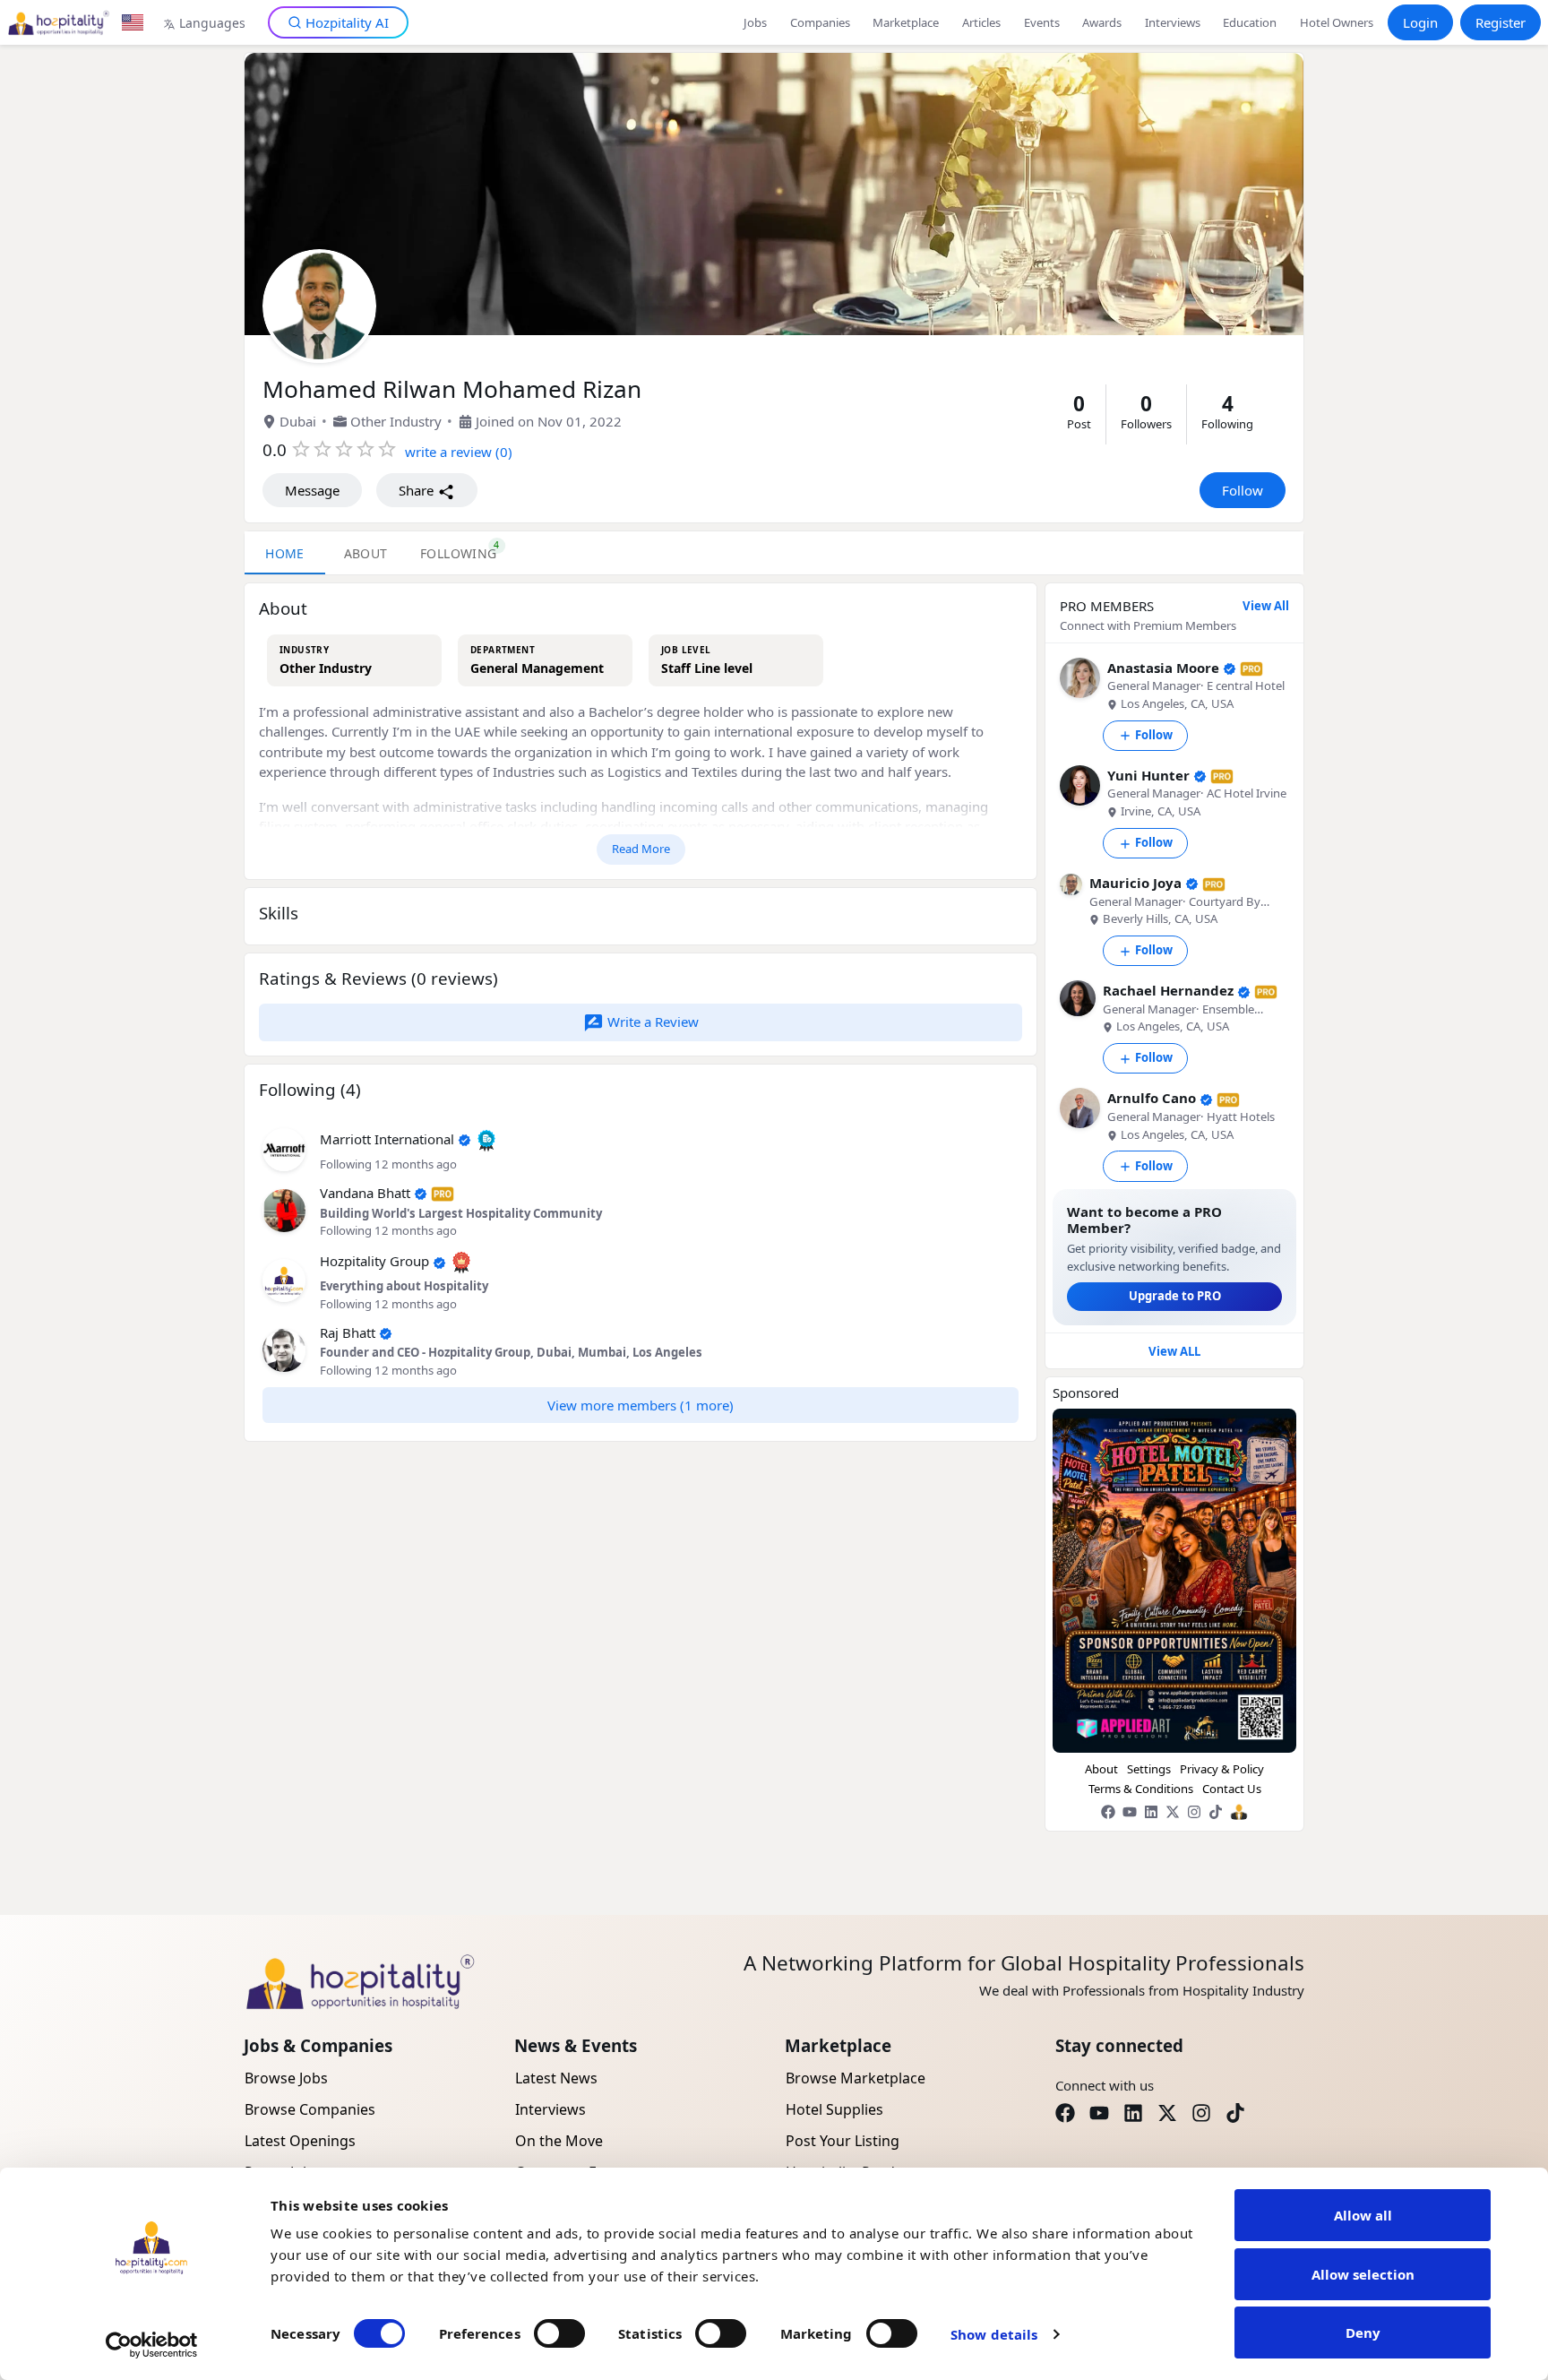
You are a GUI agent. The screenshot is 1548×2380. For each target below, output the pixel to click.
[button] (284, 1148)
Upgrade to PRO (1175, 1296)
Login (1420, 22)
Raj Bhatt (348, 1332)
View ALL (1174, 1351)
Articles (981, 22)
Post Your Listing (843, 2141)
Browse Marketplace (856, 2078)
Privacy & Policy (1222, 1769)
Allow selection (1363, 2274)
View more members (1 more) (641, 1405)
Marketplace (906, 22)
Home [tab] (285, 553)
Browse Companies (310, 2109)
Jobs (755, 22)
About (1101, 1769)
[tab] (459, 553)
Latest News (556, 2078)
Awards (1102, 22)
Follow (1243, 490)
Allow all (1363, 2215)
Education (1250, 22)
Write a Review (651, 1022)
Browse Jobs (286, 2078)
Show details (994, 2334)
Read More (641, 849)
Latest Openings (300, 2141)
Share (418, 490)
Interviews (1173, 22)
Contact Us (1232, 1789)
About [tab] (366, 553)
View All (1266, 606)
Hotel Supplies (834, 2109)
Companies (820, 22)
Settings (1149, 1769)
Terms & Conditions (1141, 1789)
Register (1501, 22)
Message (312, 490)
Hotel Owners (1337, 22)
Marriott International (387, 1139)
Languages (212, 23)
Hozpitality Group (374, 1261)
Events (1042, 22)
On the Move (559, 2141)
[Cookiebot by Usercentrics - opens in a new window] (152, 2345)
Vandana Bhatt (365, 1193)
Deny (1363, 2333)
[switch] (559, 2333)
